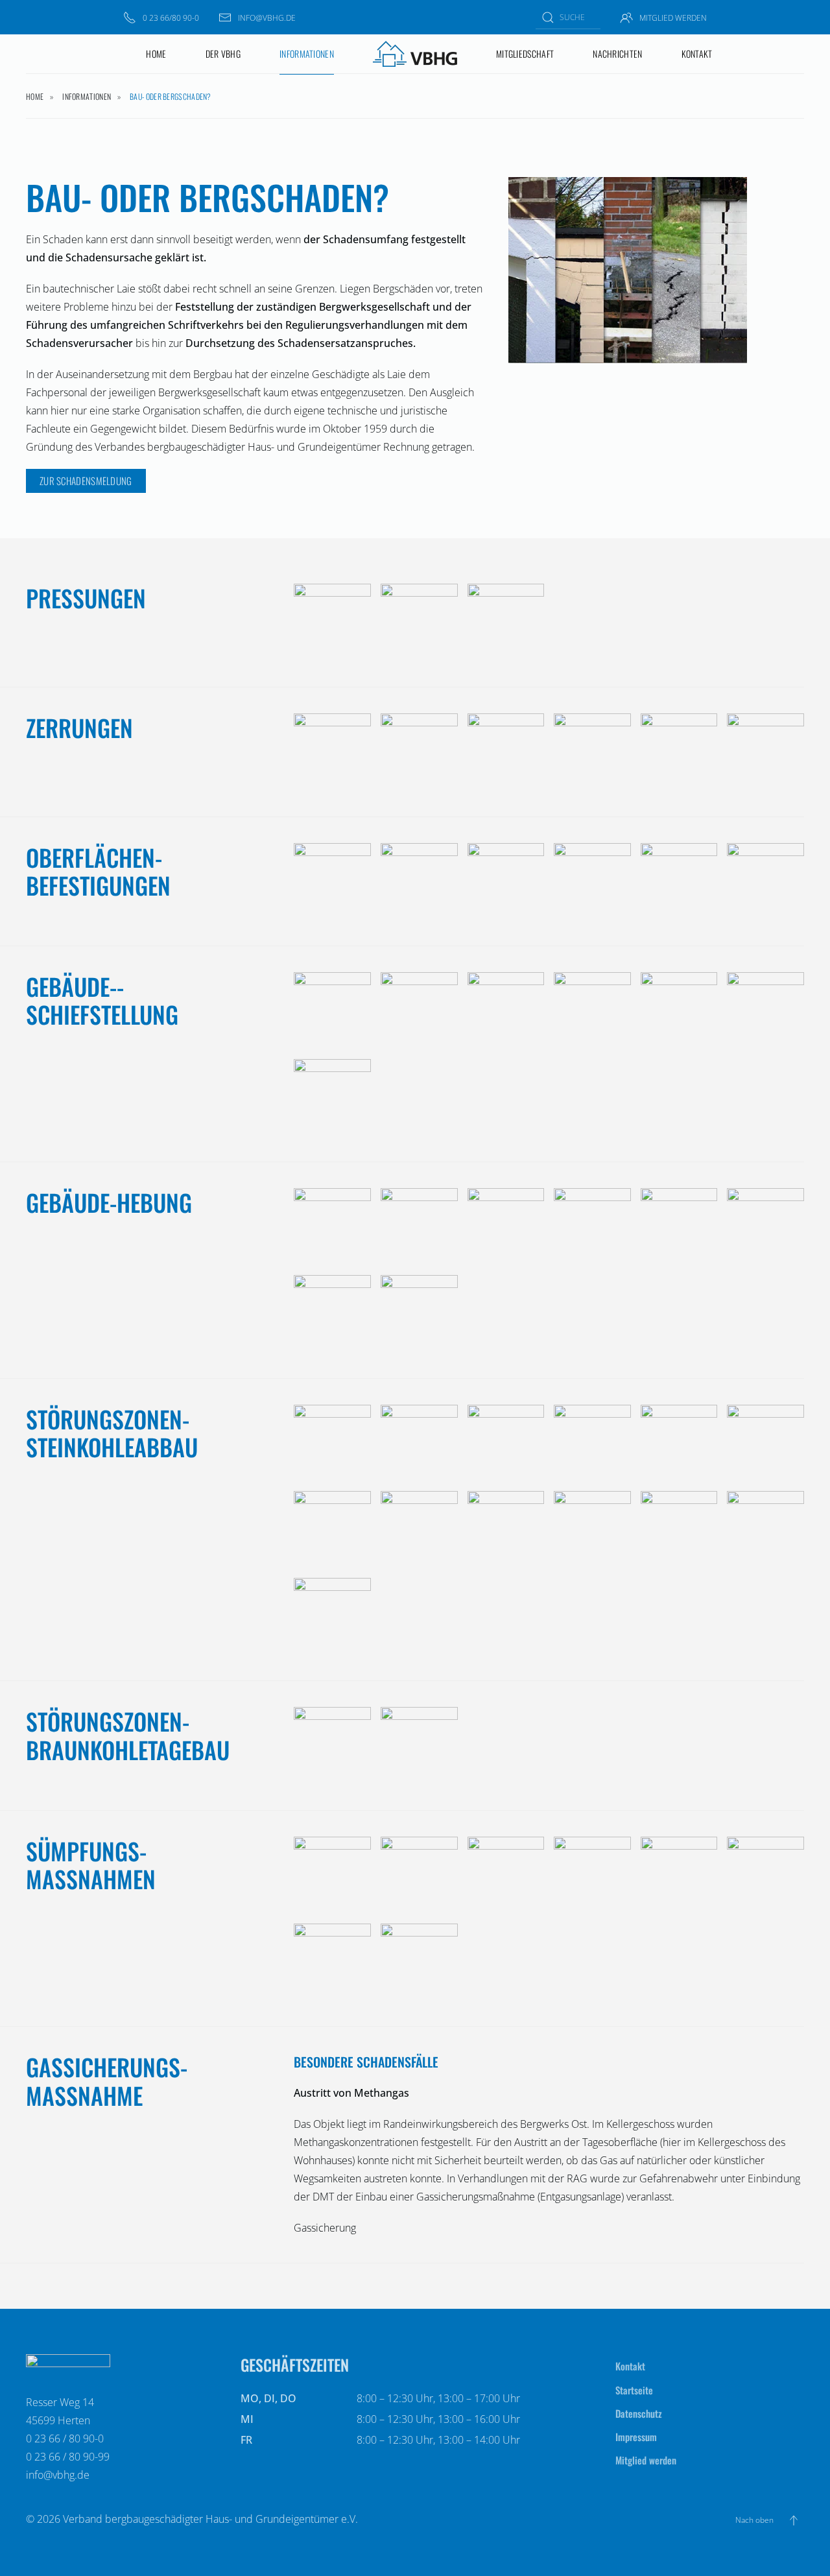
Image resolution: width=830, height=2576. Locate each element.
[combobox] (568, 17)
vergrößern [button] (323, 623)
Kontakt (697, 54)
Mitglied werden (673, 18)
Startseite (634, 2390)
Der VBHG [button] (223, 54)
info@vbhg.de (267, 18)
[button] (794, 2520)
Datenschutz (639, 2413)
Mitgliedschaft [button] (525, 54)
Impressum (636, 2437)
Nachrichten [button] (617, 54)
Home (156, 54)
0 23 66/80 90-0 (171, 18)
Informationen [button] (307, 54)
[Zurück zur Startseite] (415, 54)
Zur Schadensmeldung (86, 481)
